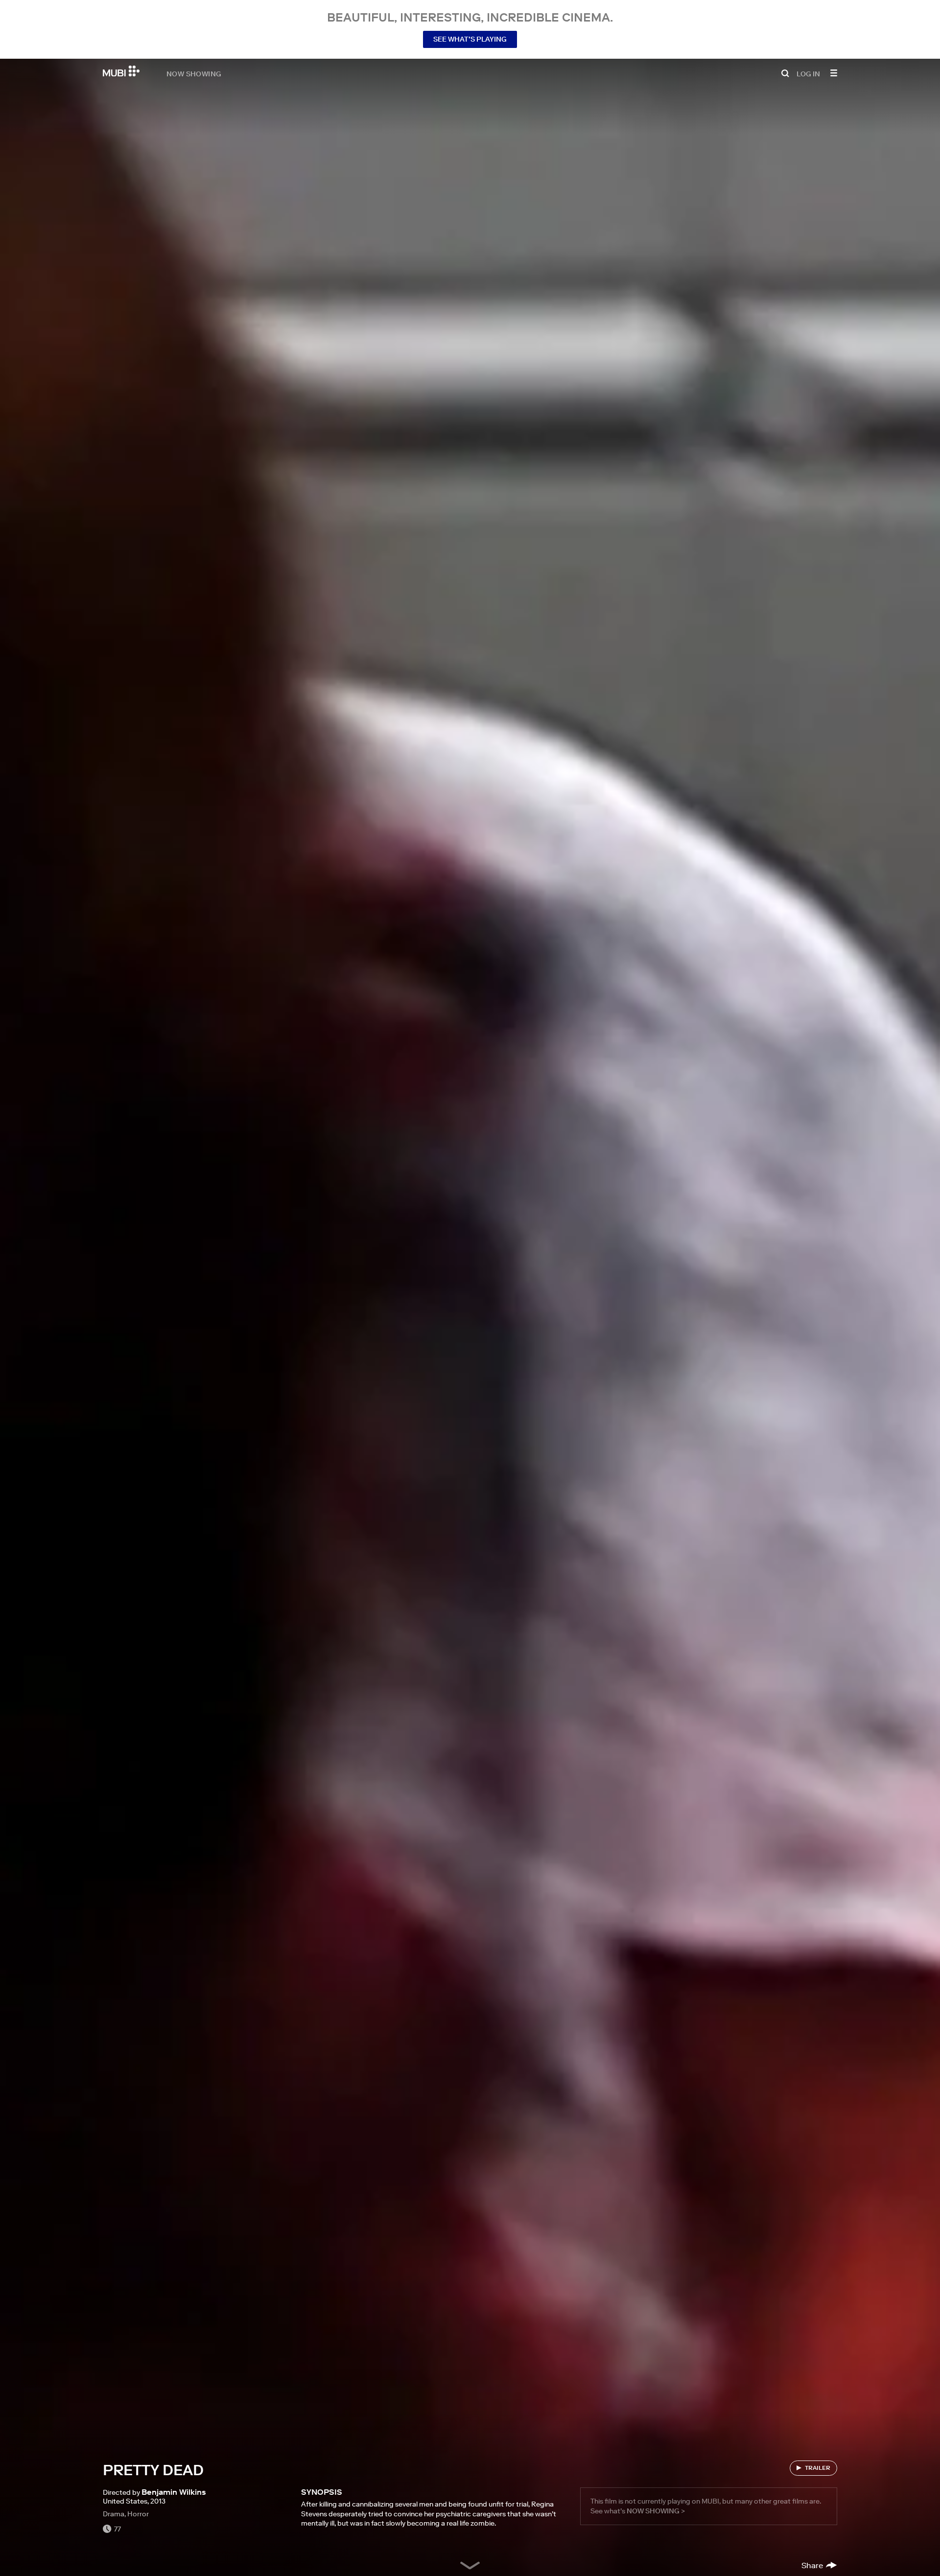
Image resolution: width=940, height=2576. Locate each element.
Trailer (818, 2468)
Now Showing (194, 73)
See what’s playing (470, 39)
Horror (138, 2514)
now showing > (656, 2511)
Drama (114, 2514)
